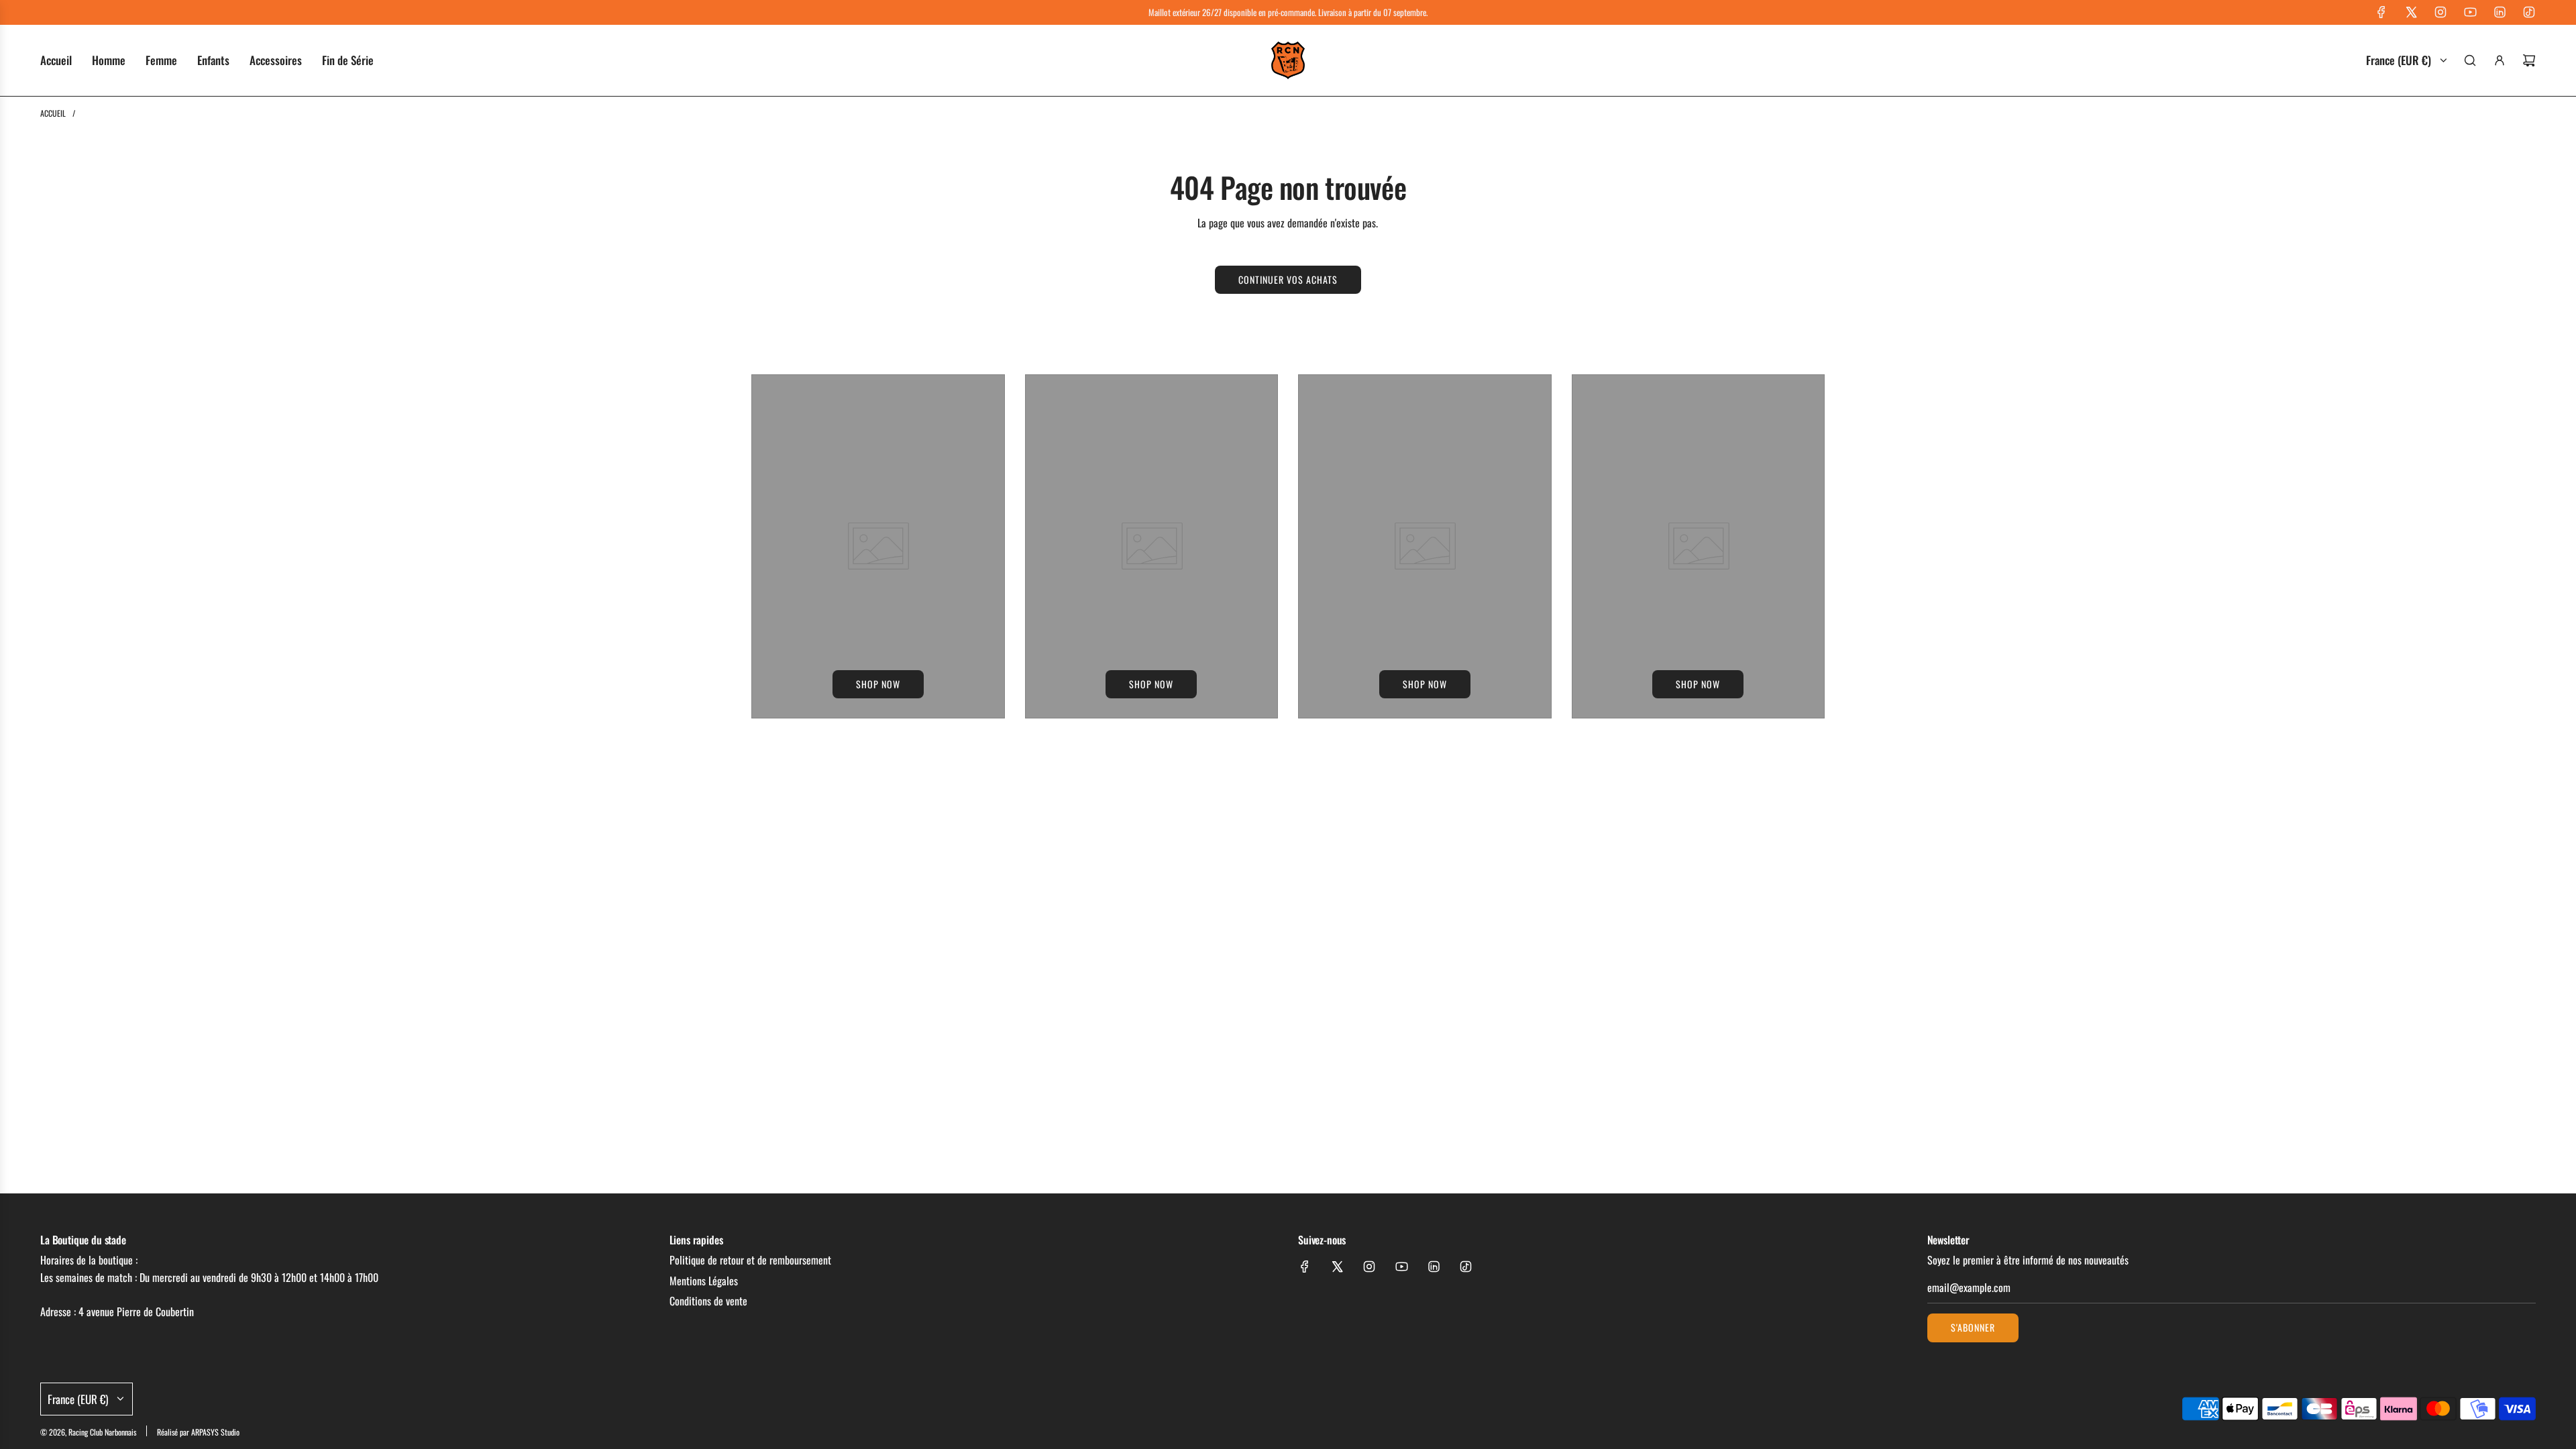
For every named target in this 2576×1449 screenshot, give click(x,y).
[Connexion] (2500, 60)
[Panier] (2529, 60)
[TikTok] (2529, 12)
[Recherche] (2470, 60)
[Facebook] (2381, 12)
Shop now (878, 684)
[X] (2411, 12)
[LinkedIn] (2500, 12)
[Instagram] (2440, 12)
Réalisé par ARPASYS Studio (198, 1432)
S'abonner (1973, 1327)
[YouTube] (2470, 12)
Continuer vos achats (1288, 279)
